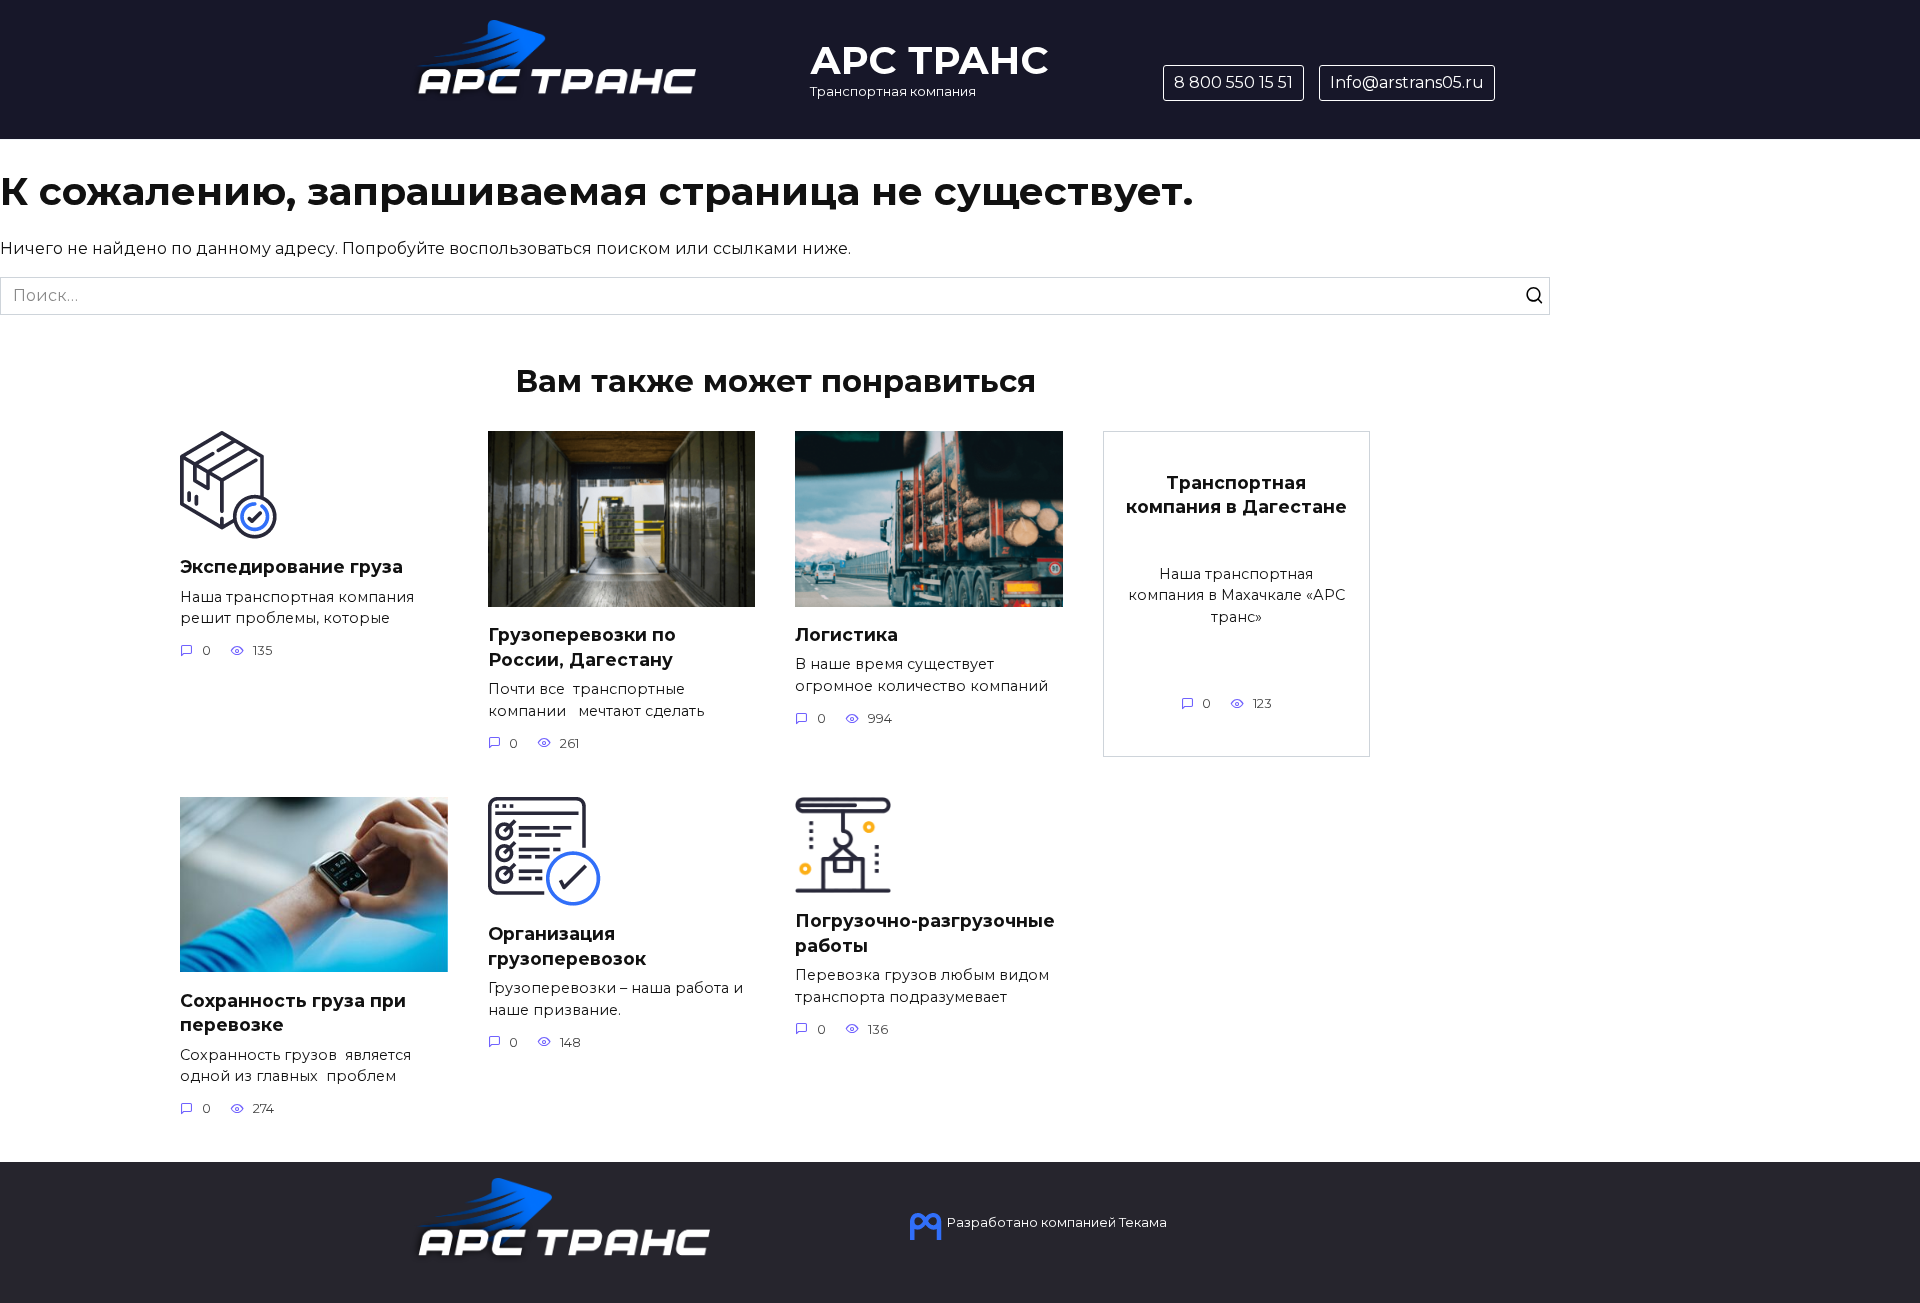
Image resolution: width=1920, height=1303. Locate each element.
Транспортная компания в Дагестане (1236, 495)
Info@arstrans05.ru (1407, 82)
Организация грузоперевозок (567, 946)
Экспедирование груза (291, 566)
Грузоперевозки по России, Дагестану (582, 647)
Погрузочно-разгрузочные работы (925, 933)
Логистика (846, 634)
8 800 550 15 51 (1233, 82)
